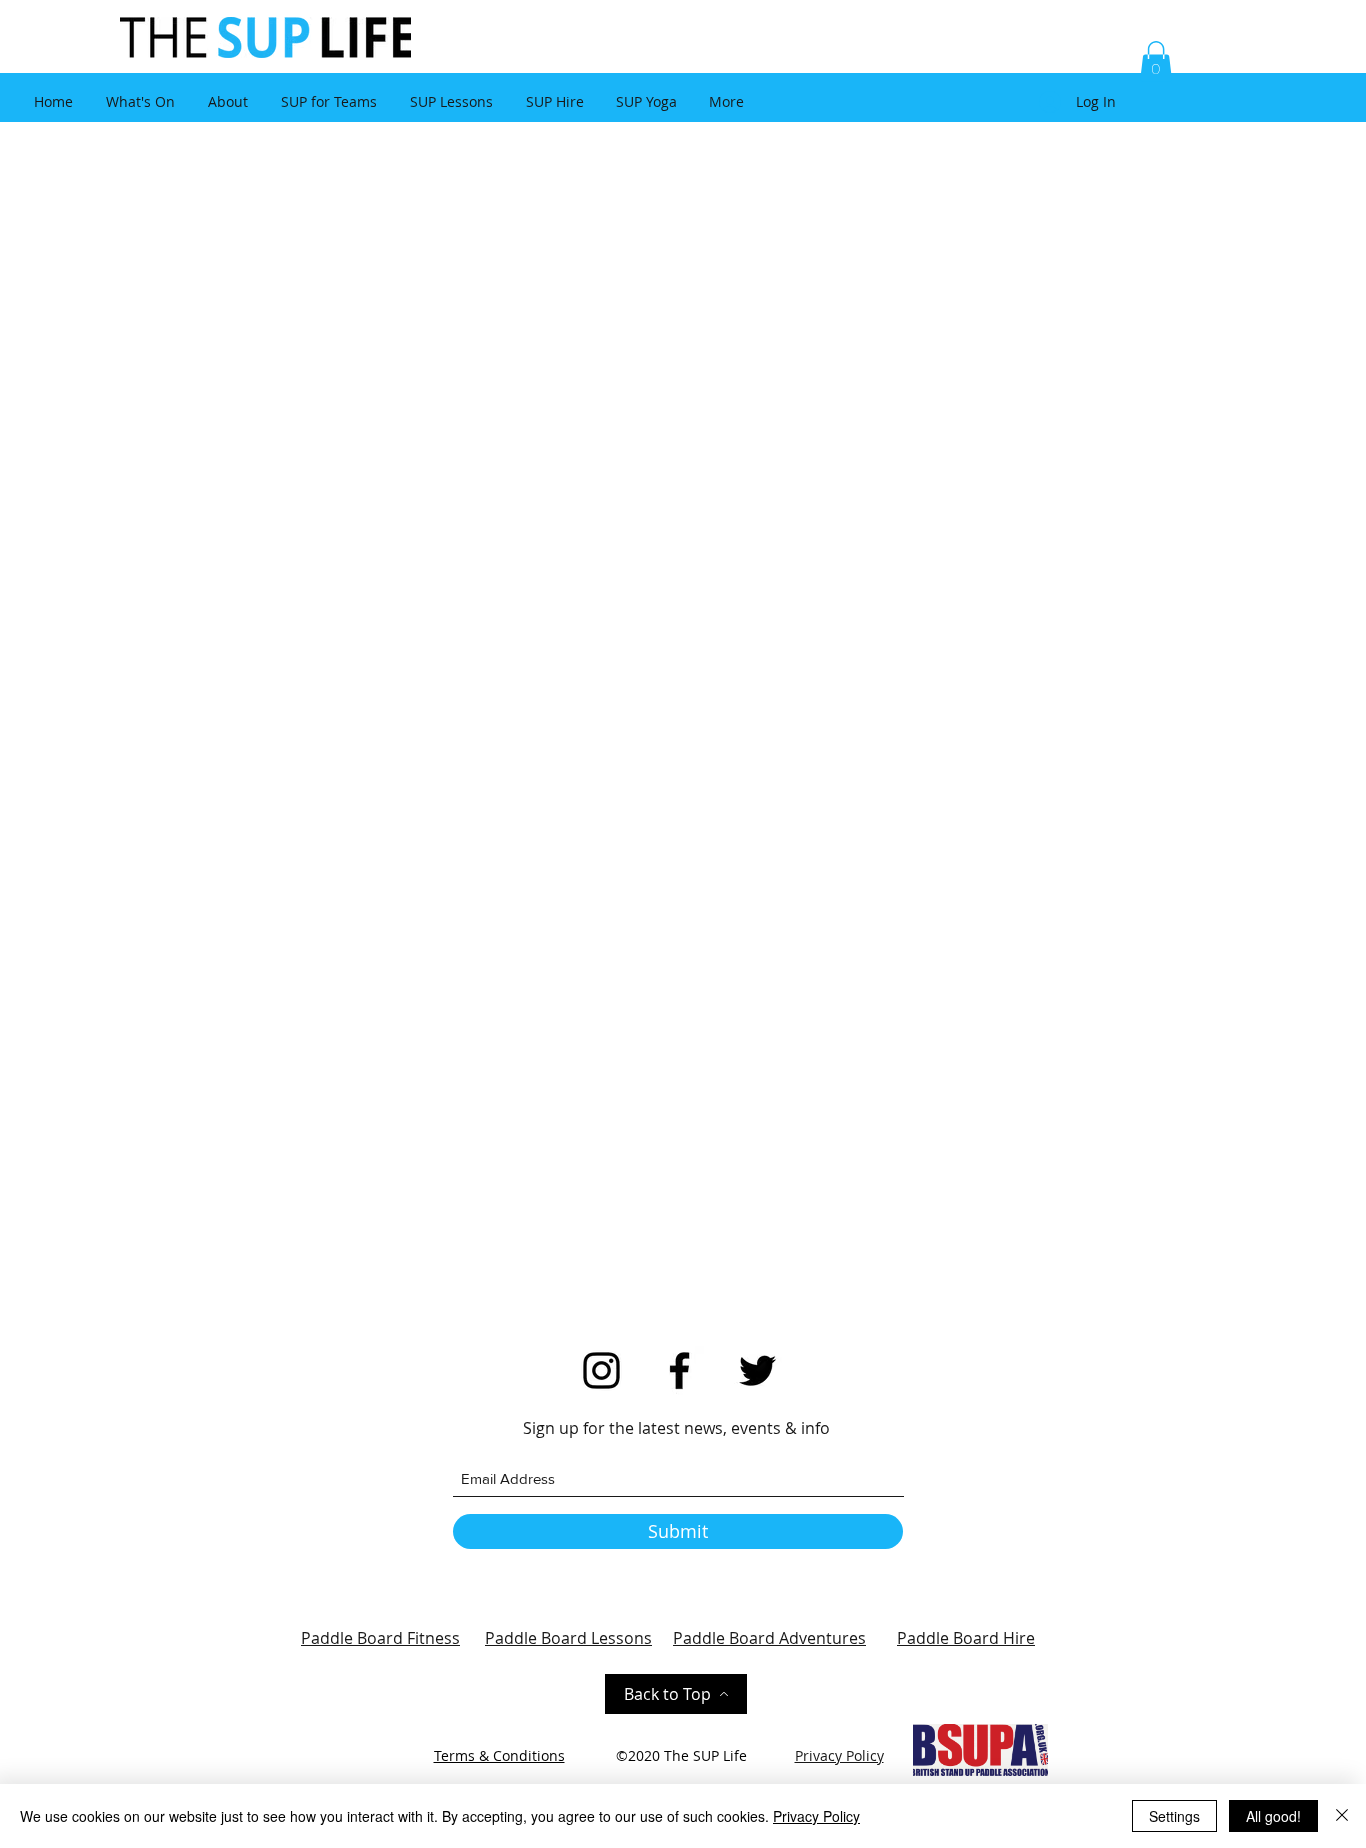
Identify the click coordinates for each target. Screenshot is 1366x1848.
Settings (1174, 1816)
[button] (1156, 61)
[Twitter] (757, 1370)
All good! (1273, 1816)
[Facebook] (679, 1370)
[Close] (1342, 1816)
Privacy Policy (816, 1816)
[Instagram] (601, 1370)
